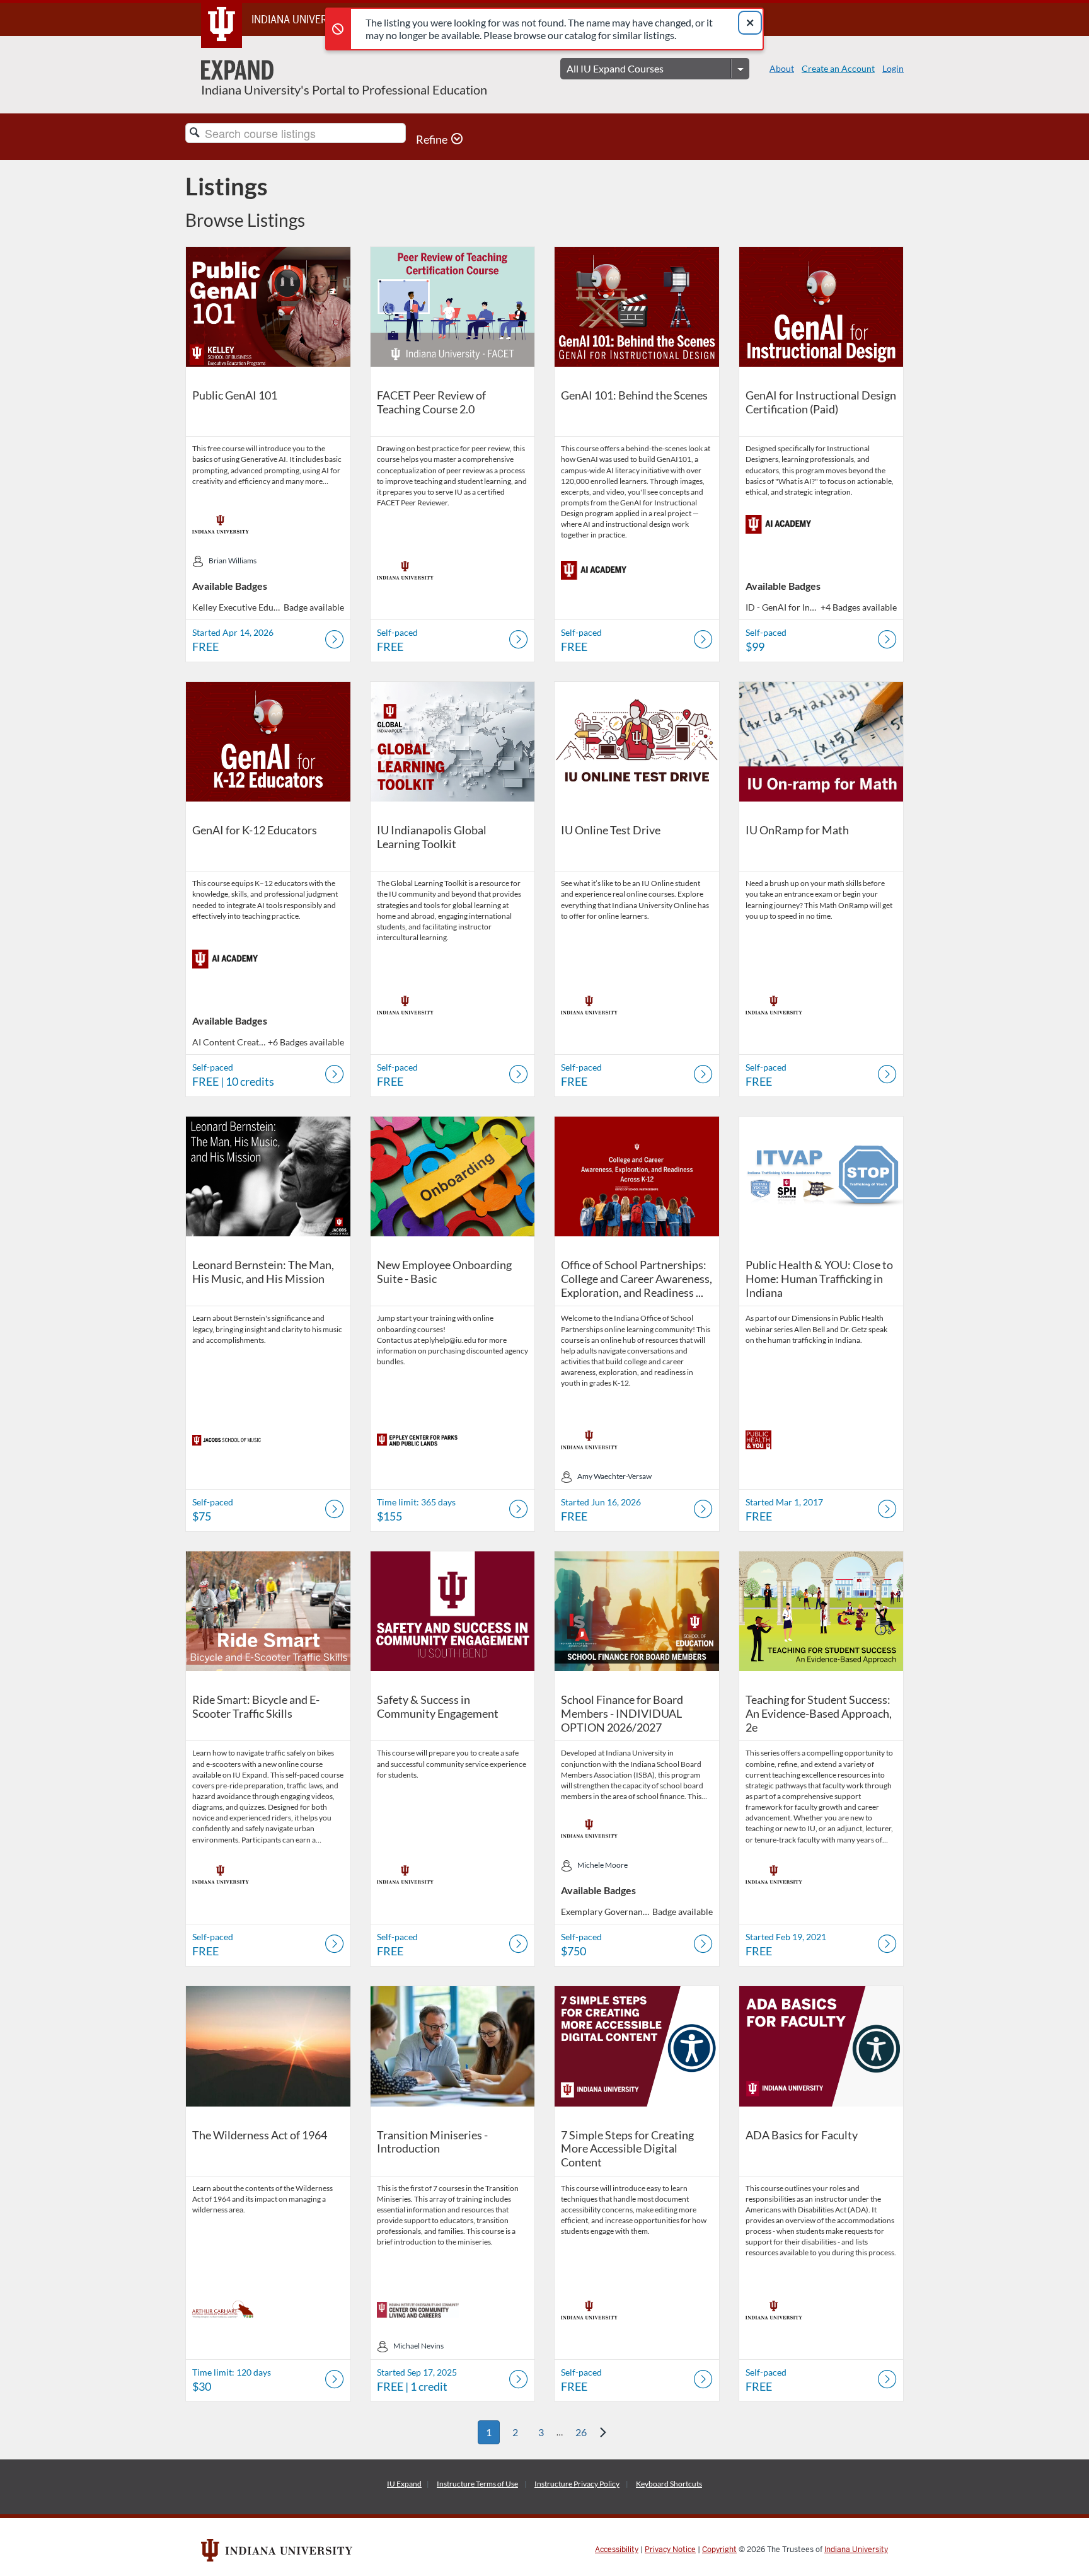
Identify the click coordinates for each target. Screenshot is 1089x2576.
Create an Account (838, 68)
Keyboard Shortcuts (669, 2484)
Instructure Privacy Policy (577, 2484)
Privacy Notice (670, 2550)
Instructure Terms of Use (477, 2484)
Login (893, 68)
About (782, 68)
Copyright (719, 2550)
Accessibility (617, 2550)
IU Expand (404, 2484)
